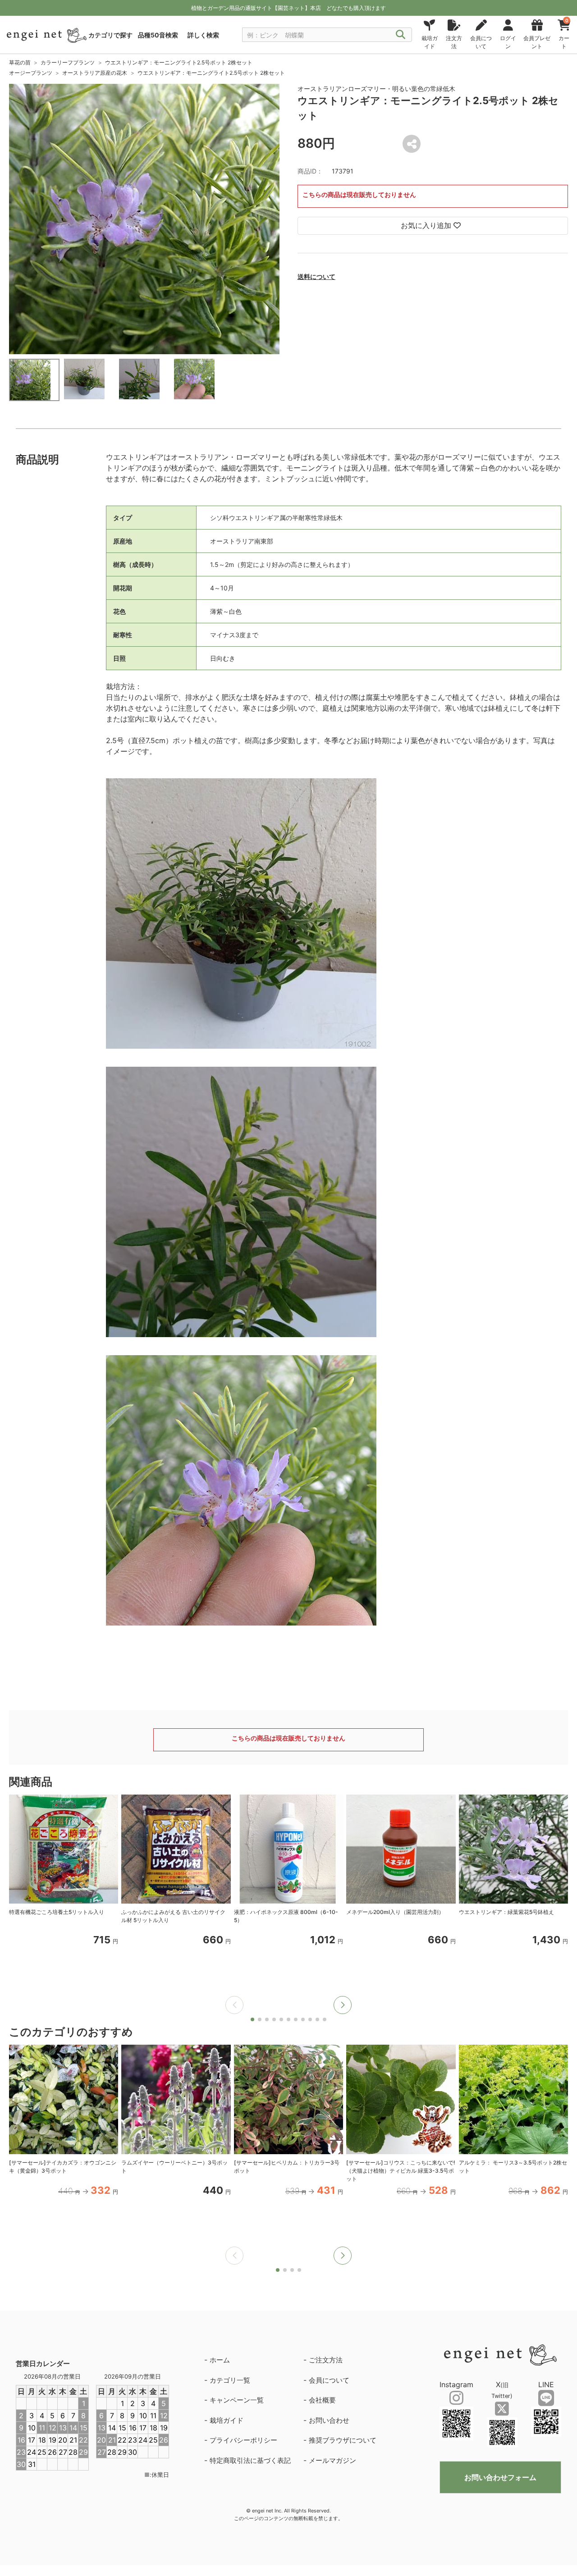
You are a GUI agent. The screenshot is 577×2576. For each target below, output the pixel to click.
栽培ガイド (227, 2420)
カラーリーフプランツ (68, 62)
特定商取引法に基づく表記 (250, 2460)
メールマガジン (332, 2460)
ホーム (220, 2360)
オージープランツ (31, 73)
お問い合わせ (329, 2420)
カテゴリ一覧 (230, 2380)
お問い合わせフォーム (500, 2477)
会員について (329, 2380)
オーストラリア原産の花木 (95, 73)
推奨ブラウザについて (343, 2440)
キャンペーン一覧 (237, 2400)
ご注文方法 (326, 2360)
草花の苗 (20, 62)
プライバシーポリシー (243, 2440)
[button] (343, 2005)
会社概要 (322, 2400)
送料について (316, 276)
